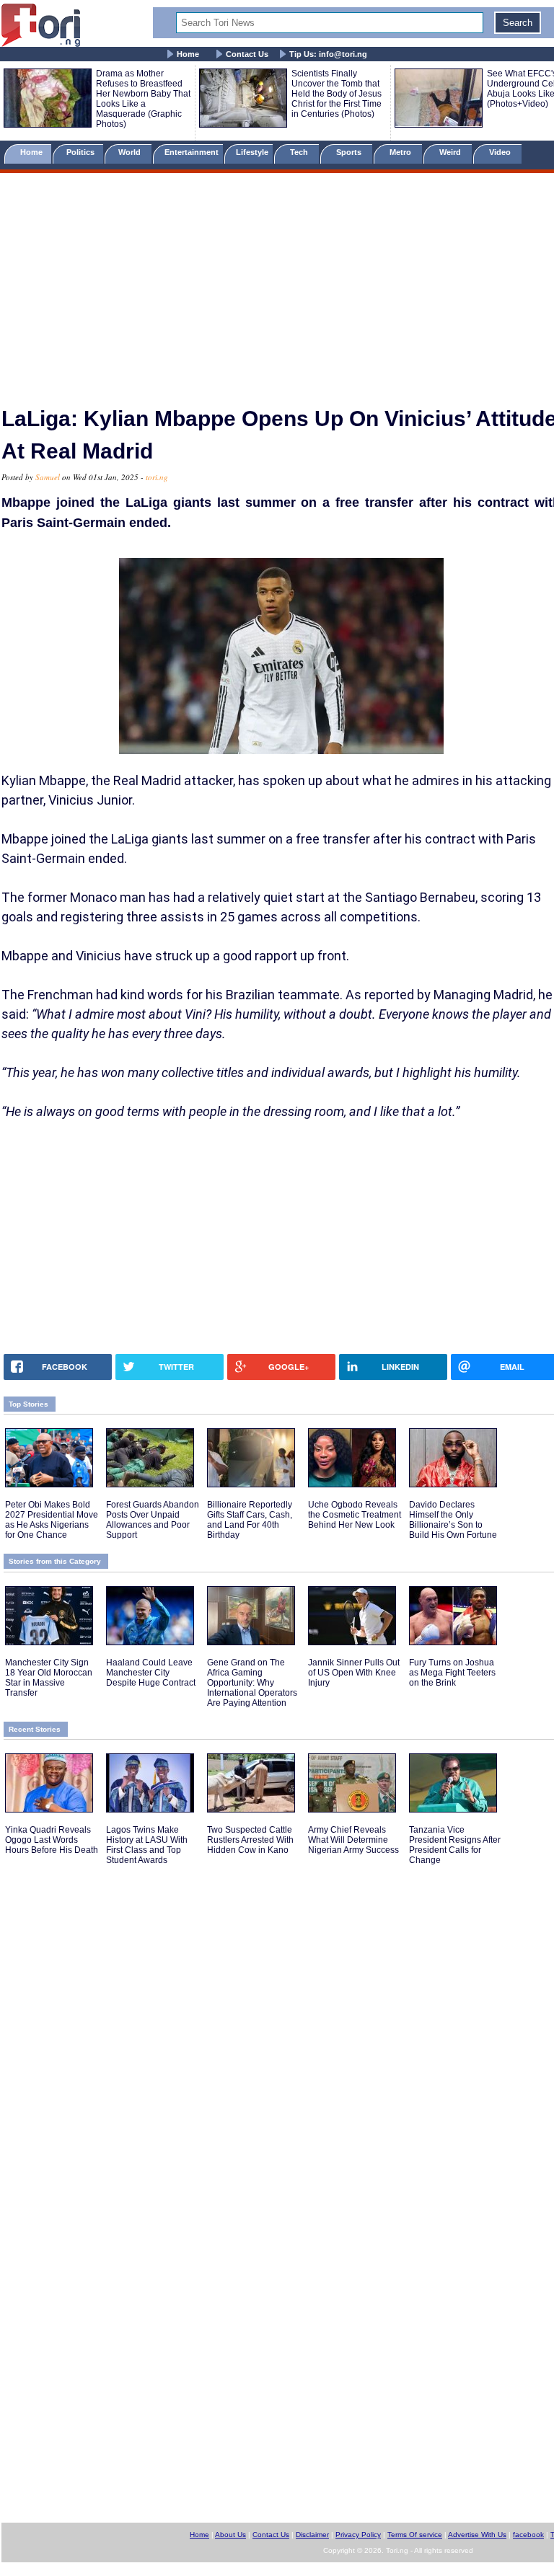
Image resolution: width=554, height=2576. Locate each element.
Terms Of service (415, 2535)
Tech (300, 152)
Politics (82, 152)
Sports (350, 152)
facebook (528, 2535)
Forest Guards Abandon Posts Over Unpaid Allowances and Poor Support (153, 1520)
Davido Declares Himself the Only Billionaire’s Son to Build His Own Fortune (453, 1520)
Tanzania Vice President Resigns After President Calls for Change (455, 1845)
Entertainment (192, 152)
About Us (230, 2535)
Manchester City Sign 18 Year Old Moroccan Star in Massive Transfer (49, 1678)
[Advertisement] (277, 283)
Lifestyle (252, 152)
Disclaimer (312, 2535)
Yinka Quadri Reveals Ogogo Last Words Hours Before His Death (52, 1840)
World (132, 152)
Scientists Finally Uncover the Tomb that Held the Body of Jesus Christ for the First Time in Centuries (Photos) (337, 94)
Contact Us (247, 54)
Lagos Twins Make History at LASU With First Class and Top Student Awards (147, 1845)
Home (188, 54)
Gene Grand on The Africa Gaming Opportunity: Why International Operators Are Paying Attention (252, 1683)
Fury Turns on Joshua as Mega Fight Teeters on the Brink (452, 1673)
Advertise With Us (477, 2535)
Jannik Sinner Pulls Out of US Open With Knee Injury (354, 1673)
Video (501, 152)
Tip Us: (328, 54)
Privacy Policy (358, 2535)
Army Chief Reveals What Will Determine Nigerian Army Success (353, 1840)
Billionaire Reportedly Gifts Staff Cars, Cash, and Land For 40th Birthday (250, 1520)
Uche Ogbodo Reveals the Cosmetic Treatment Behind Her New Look (355, 1515)
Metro (401, 152)
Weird (451, 152)
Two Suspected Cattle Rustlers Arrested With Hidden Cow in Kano (250, 1840)
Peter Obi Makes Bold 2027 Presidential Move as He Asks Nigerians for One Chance (52, 1520)
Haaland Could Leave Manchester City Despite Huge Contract (151, 1673)
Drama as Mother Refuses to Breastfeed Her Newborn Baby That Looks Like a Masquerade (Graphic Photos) (143, 99)
